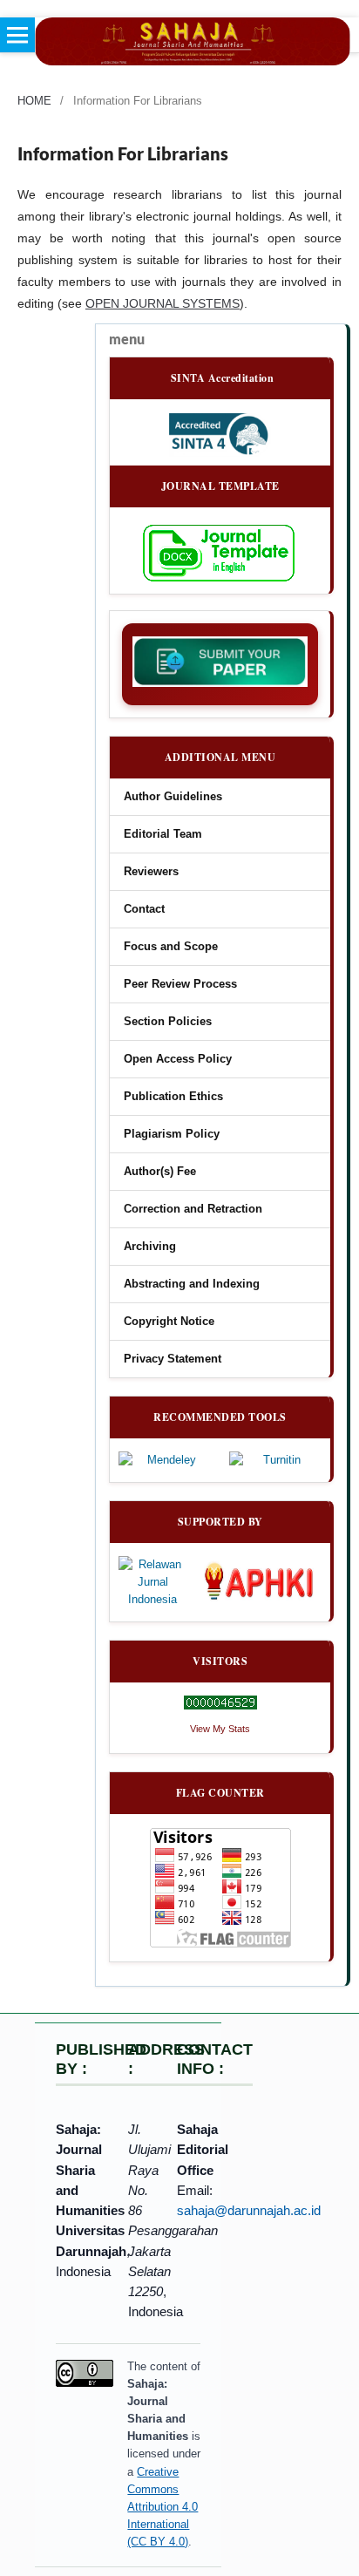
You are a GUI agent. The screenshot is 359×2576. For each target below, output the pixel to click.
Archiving (150, 1247)
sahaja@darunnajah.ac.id (249, 2210)
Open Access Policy (178, 1059)
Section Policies (168, 1022)
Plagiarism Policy (172, 1134)
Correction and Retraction (193, 1209)
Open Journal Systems (163, 303)
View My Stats (220, 1729)
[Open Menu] (17, 35)
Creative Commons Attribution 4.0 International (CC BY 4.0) (163, 2507)
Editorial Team (163, 834)
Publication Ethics (173, 1097)
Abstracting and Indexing (192, 1284)
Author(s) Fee (160, 1172)
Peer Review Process (180, 984)
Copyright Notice (169, 1322)
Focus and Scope (171, 947)
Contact (144, 909)
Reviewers (151, 872)
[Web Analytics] (220, 1703)
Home (34, 101)
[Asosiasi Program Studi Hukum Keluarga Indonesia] (263, 1582)
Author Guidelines (173, 797)
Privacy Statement (173, 1359)
